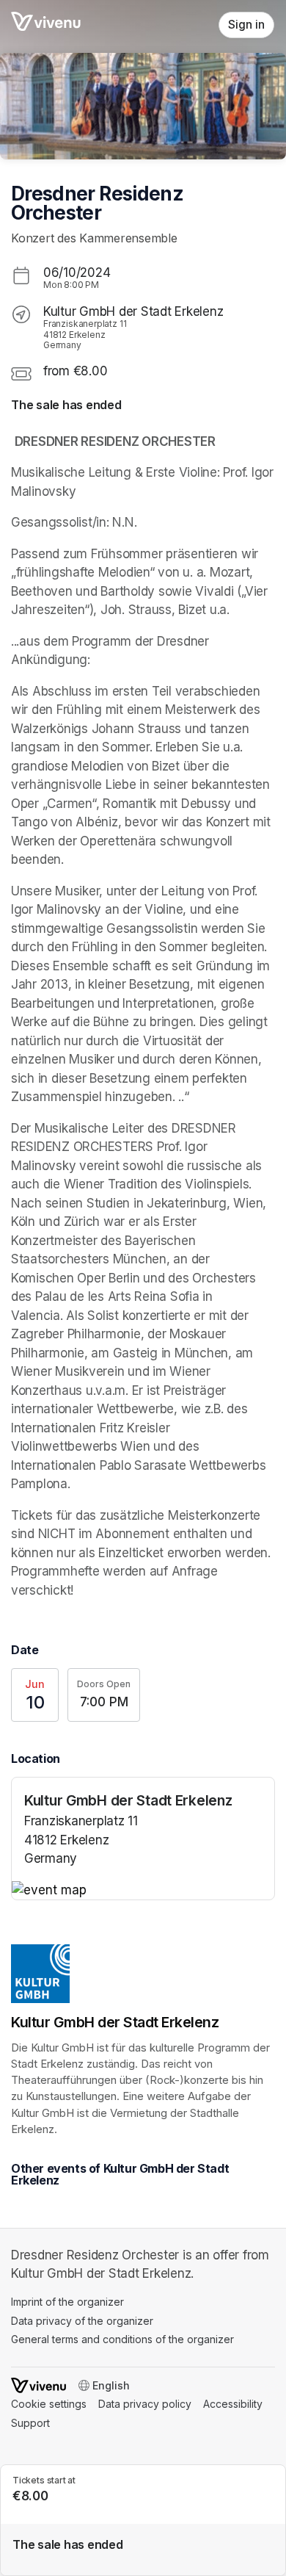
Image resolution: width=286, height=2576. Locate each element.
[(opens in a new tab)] (143, 1891)
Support (30, 2423)
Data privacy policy (145, 2404)
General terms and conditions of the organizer (122, 2339)
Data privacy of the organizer (82, 2321)
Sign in (246, 25)
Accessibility (233, 2404)
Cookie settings (49, 2404)
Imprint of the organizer (67, 2302)
